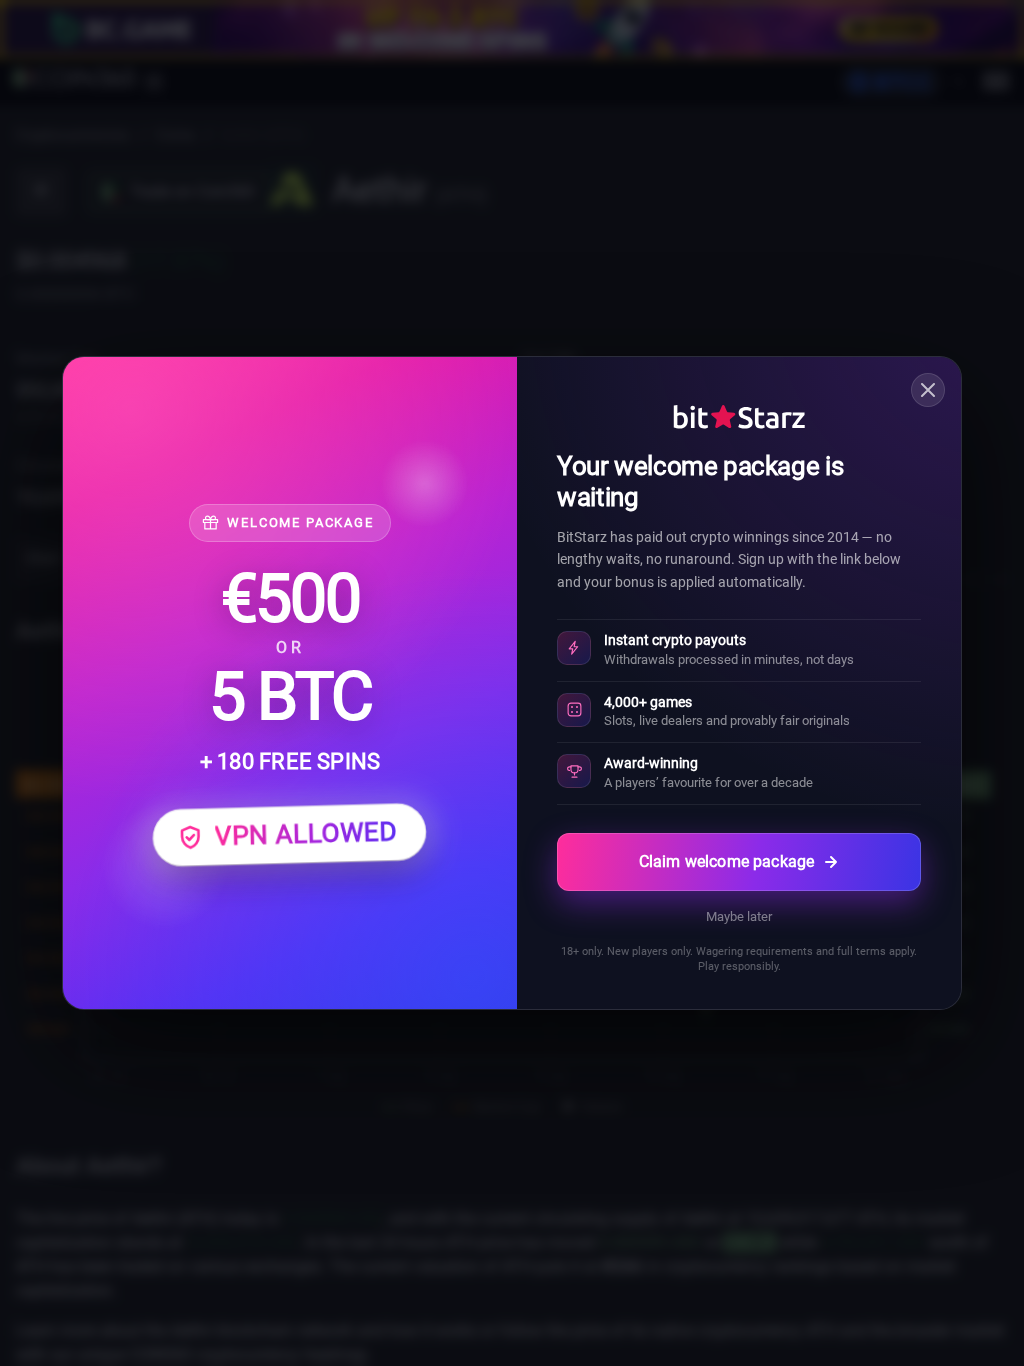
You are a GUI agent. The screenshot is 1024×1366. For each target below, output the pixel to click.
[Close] (928, 390)
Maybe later (739, 916)
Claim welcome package (726, 861)
